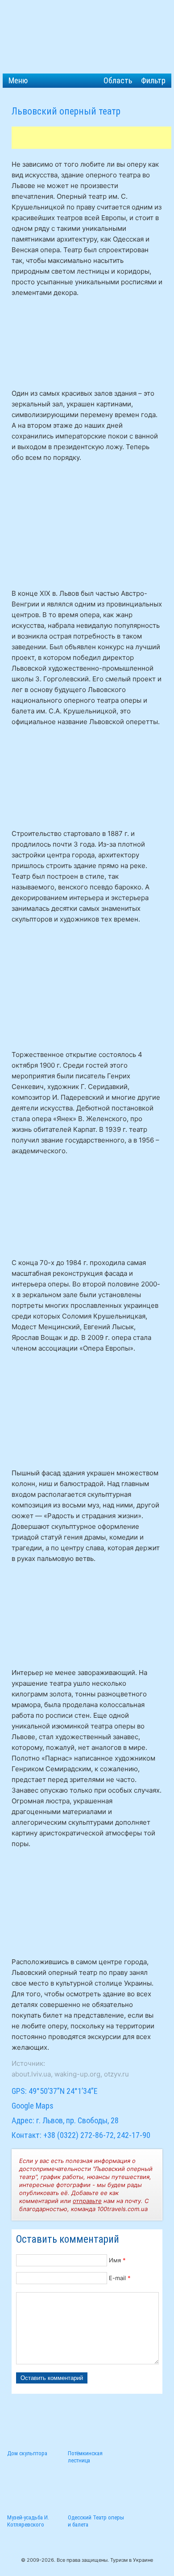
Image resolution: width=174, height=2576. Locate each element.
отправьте (87, 2201)
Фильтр (153, 80)
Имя (117, 2260)
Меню (18, 80)
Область (118, 80)
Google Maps (33, 2106)
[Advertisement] (93, 138)
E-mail (120, 2278)
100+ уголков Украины (87, 37)
